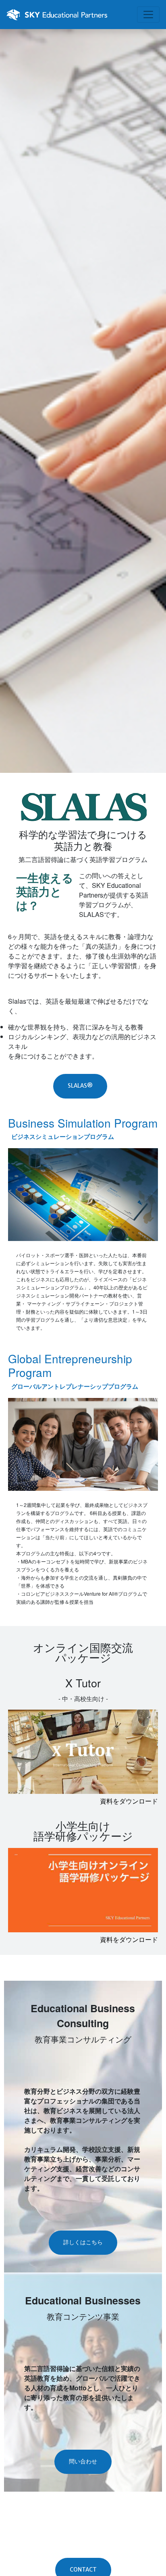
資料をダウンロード (129, 1801)
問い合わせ (83, 2462)
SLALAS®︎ (80, 1086)
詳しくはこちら (83, 2242)
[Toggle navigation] (148, 15)
